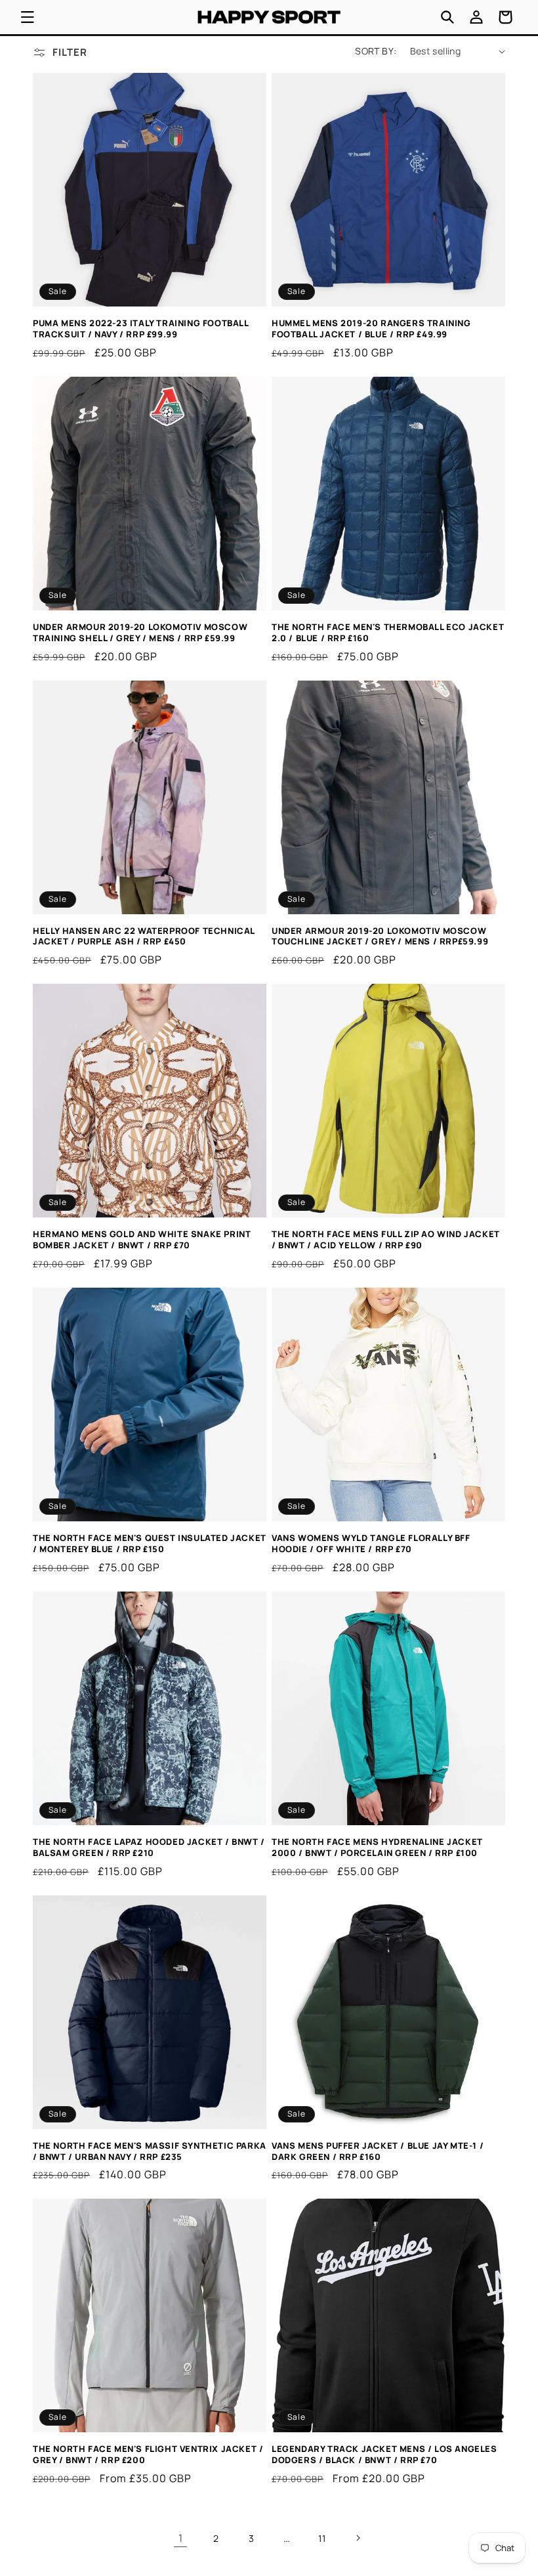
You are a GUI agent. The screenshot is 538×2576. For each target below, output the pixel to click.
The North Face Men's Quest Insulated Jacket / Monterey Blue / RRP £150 (150, 1544)
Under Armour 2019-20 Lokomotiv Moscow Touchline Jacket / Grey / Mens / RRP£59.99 (380, 937)
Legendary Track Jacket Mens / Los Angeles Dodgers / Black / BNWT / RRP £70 (384, 2455)
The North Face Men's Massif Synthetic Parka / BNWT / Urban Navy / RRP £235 (150, 2151)
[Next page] (358, 2538)
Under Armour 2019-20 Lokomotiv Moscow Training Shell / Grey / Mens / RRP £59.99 (140, 633)
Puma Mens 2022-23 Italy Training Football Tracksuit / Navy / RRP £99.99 (141, 329)
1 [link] (181, 2538)
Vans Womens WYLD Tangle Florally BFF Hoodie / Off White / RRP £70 (371, 1544)
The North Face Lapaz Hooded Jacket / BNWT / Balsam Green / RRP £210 (149, 1848)
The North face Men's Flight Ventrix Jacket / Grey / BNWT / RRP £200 (148, 2455)
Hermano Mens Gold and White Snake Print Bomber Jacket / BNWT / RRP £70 (142, 1240)
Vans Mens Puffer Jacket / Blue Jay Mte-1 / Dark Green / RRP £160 (378, 2151)
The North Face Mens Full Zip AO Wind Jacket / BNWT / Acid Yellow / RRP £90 (386, 1240)
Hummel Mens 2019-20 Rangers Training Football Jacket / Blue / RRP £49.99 (371, 329)
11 (322, 2538)
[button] (28, 17)
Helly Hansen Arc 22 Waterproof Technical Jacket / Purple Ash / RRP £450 (144, 937)
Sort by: (376, 51)
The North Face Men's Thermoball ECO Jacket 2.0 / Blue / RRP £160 (388, 633)
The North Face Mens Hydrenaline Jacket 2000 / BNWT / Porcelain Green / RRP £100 (377, 1848)
